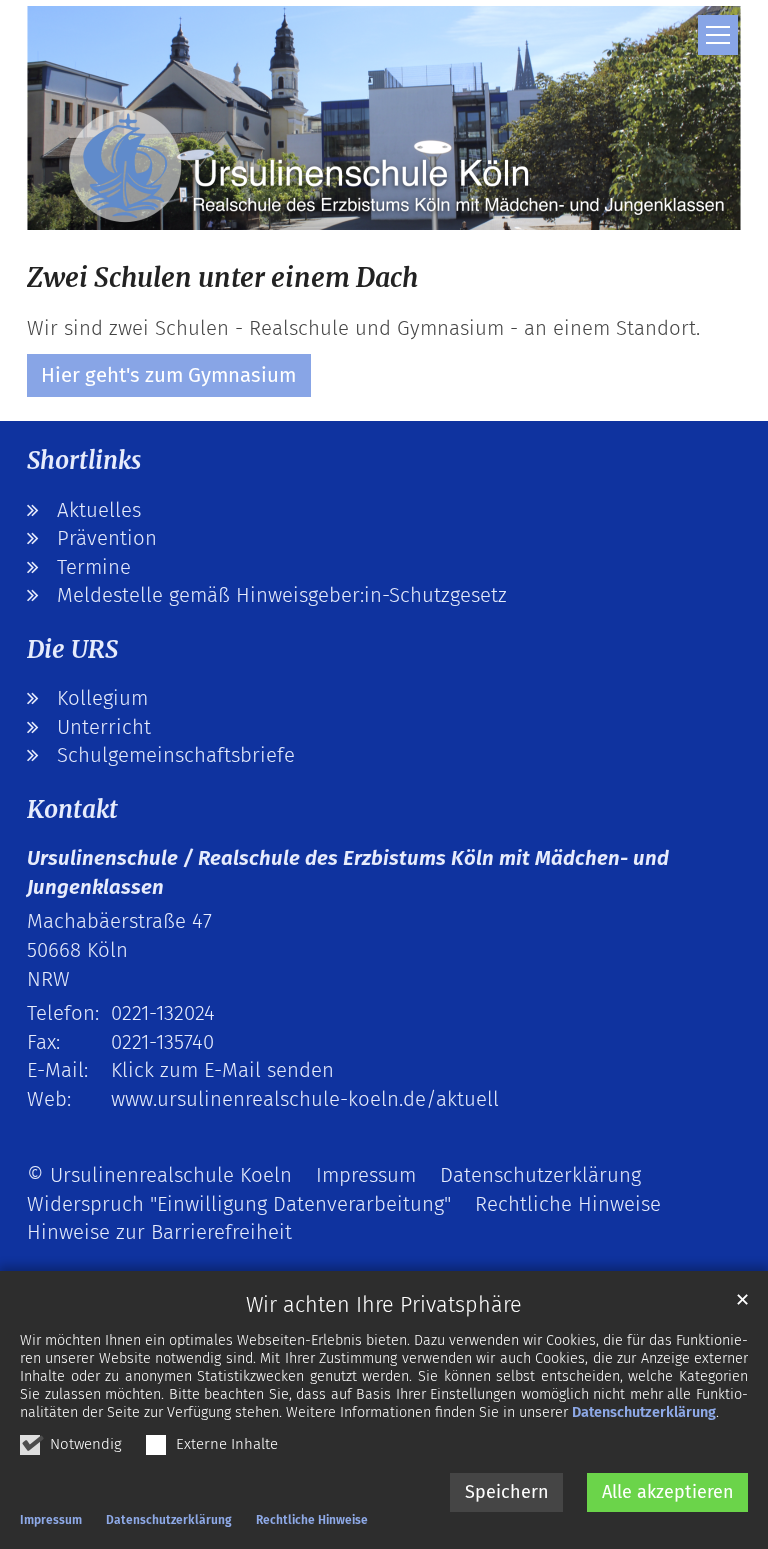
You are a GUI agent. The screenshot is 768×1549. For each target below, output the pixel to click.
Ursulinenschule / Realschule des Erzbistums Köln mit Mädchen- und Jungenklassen (348, 872)
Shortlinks (84, 460)
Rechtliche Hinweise (312, 1520)
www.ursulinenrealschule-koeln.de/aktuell (305, 1099)
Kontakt (72, 809)
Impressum (51, 1520)
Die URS (72, 649)
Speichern (507, 1492)
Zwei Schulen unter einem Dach (222, 277)
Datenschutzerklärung (644, 1412)
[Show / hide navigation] (718, 35)
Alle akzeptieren (668, 1492)
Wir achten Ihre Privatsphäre (384, 1305)
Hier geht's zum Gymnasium (168, 375)
